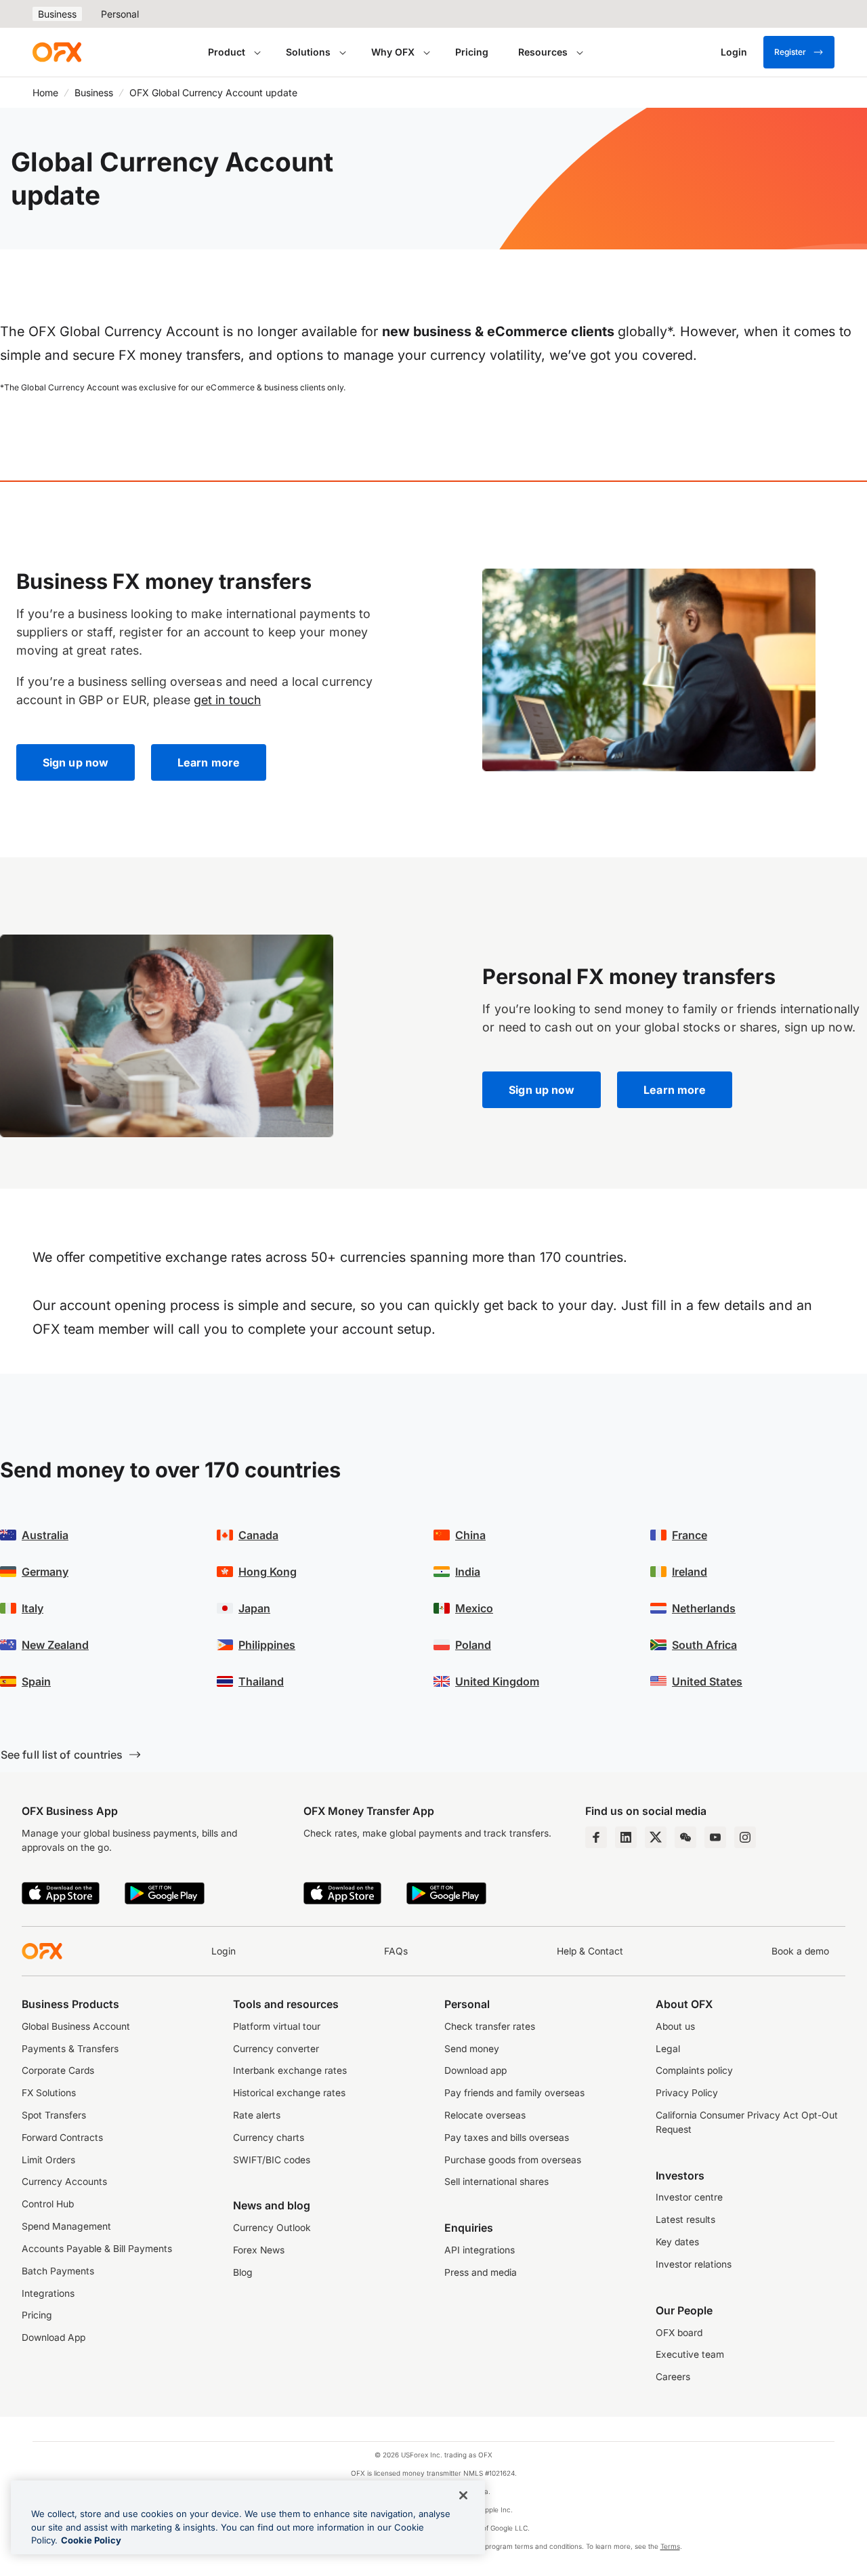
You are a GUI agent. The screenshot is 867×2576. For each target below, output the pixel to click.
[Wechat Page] (685, 1837)
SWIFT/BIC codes (272, 2160)
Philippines (267, 1645)
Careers (673, 2377)
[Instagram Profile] (745, 1837)
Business (57, 14)
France (690, 1535)
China (470, 1535)
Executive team (690, 2354)
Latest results (685, 2220)
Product (227, 52)
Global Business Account (76, 2026)
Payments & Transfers (70, 2049)
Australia (45, 1535)
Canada (258, 1535)
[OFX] (57, 52)
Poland (473, 1645)
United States (707, 1681)
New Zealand (55, 1645)
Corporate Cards (58, 2070)
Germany (45, 1572)
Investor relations (694, 2264)
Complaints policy (694, 2070)
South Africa (704, 1645)
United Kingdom (497, 1681)
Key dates (677, 2242)
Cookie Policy (91, 2540)
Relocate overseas (485, 2115)
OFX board (679, 2333)
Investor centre (689, 2197)
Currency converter (276, 2049)
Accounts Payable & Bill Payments (97, 2249)
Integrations (48, 2293)
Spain (36, 1681)
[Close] (463, 2495)
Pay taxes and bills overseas (507, 2138)
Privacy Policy (687, 2093)
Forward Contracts (62, 2138)
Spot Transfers (54, 2115)
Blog (243, 2272)
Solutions (308, 52)
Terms (670, 2546)
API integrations (480, 2250)
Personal (120, 14)
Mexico (474, 1608)
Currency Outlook (272, 2228)
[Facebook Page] (596, 1837)
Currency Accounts (64, 2182)
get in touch (227, 700)
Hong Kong (268, 1572)
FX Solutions (49, 2093)
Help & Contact (590, 1951)
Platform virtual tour (277, 2026)
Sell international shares (496, 2182)
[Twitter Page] (656, 1837)
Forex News (259, 2250)
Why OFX (393, 52)
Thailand (261, 1681)
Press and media (481, 2272)
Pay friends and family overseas (514, 2093)
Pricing (472, 52)
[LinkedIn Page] (626, 1837)
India (468, 1572)
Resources (543, 52)
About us (675, 2026)
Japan (254, 1608)
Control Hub (48, 2204)
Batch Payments (58, 2271)
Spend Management (66, 2226)
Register (790, 52)
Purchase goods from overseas (513, 2160)
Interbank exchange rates (290, 2070)
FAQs (396, 1951)
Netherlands (704, 1608)
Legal (668, 2049)
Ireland (690, 1572)
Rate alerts (257, 2115)
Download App (54, 2337)
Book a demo (800, 1951)
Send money (472, 2049)
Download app (475, 2070)
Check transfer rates (490, 2026)
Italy (33, 1608)
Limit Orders (48, 2160)
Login (224, 1951)
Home (45, 93)
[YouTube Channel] (715, 1837)
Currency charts (269, 2138)
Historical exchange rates (289, 2093)
